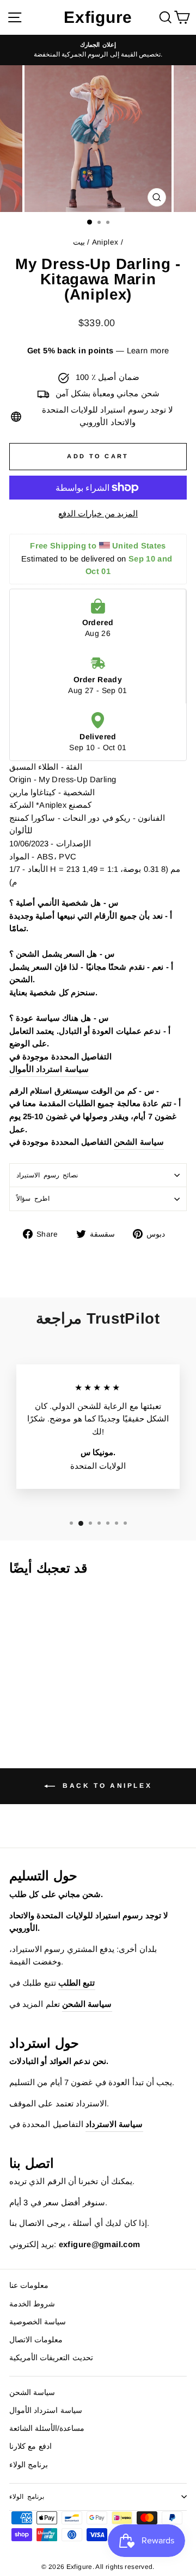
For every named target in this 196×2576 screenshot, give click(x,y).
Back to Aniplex (106, 1786)
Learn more (148, 351)
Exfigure (98, 17)
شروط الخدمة (32, 2304)
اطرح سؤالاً (33, 1198)
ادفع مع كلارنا (30, 2446)
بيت (79, 242)
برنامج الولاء (29, 2465)
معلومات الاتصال (36, 2340)
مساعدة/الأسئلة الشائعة (47, 2428)
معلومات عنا (29, 2285)
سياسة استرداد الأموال (49, 1069)
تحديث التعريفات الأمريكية (51, 2358)
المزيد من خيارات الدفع (98, 514)
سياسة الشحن (139, 1142)
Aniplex (105, 242)
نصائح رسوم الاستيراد (47, 1175)
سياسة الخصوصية (38, 2322)
